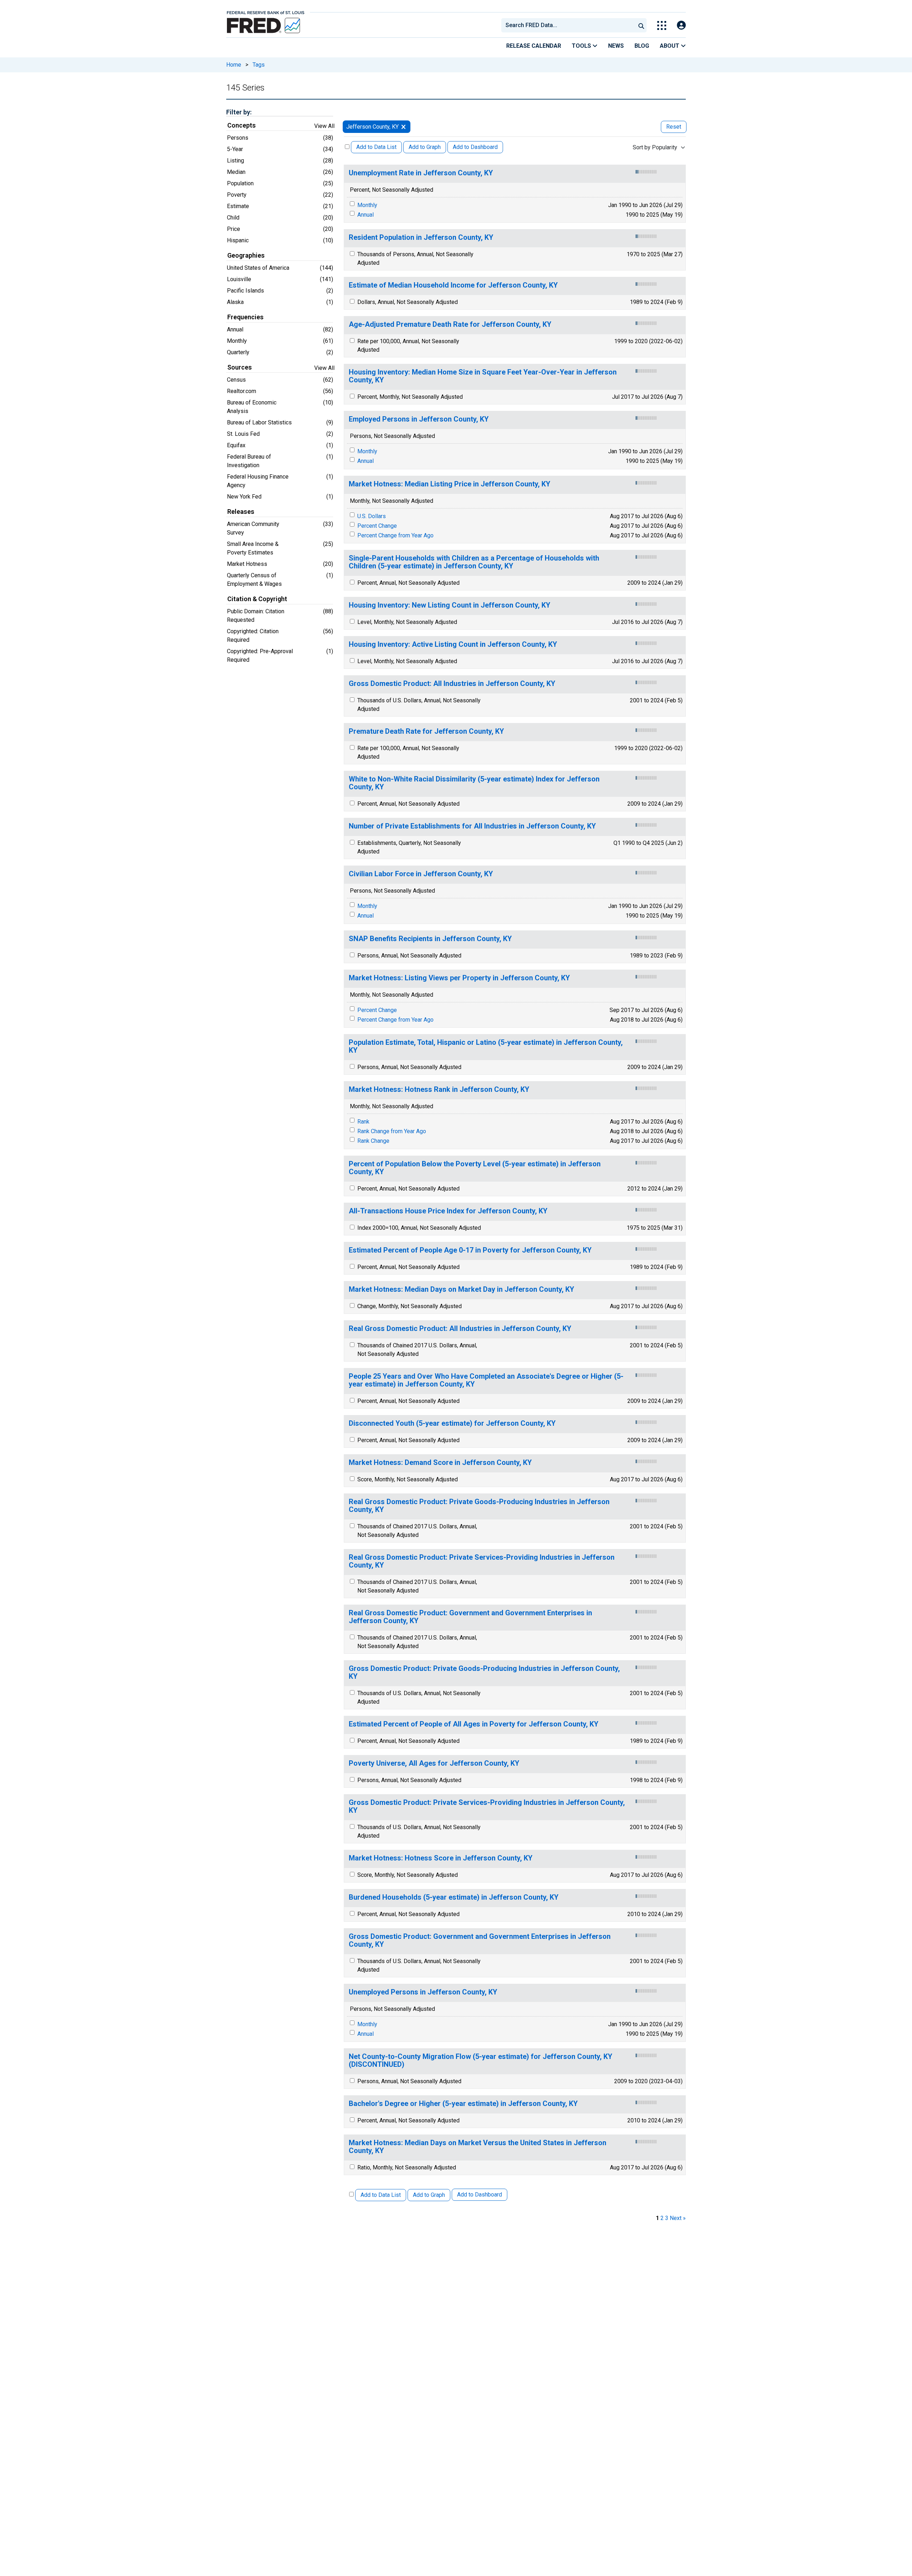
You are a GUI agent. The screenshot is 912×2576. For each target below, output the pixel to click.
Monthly (367, 205)
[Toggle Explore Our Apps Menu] (662, 25)
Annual (366, 215)
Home (234, 65)
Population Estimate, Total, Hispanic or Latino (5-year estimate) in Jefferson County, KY (486, 1046)
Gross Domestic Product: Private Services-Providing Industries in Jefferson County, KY (487, 1806)
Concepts (242, 125)
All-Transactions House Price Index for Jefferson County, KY (448, 1211)
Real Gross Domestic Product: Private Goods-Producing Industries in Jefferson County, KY (479, 1506)
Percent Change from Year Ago (395, 535)
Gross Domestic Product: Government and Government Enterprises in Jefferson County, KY (480, 1940)
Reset (674, 127)
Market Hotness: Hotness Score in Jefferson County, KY (441, 1858)
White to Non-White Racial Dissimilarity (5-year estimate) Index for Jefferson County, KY (474, 783)
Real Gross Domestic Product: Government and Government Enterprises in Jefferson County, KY (470, 1617)
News (616, 46)
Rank (363, 1122)
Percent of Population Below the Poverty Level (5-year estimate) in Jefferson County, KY (475, 1168)
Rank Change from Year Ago (392, 1131)
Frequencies (245, 317)
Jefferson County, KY (372, 127)
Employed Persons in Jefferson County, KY (419, 419)
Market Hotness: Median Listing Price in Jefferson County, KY (450, 484)
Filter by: (239, 112)
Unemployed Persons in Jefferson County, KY (423, 1992)
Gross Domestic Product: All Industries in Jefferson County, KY (452, 684)
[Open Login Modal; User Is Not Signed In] (681, 25)
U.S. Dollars (372, 516)
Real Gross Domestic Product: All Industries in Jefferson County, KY (460, 1329)
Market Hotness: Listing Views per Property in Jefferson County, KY (459, 978)
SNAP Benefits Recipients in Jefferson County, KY (430, 939)
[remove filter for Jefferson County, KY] (403, 127)
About (670, 46)
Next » (678, 2218)
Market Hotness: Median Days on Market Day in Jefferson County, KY (462, 1289)
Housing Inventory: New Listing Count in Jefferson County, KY (450, 605)
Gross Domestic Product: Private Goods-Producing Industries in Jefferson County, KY (484, 1672)
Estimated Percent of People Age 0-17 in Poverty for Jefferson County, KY (470, 1250)
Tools (582, 46)
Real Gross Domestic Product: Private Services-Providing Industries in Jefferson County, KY (482, 1561)
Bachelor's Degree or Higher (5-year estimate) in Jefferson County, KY (463, 2104)
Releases (241, 512)
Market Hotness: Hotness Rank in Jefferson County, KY (439, 1090)
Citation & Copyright (257, 599)
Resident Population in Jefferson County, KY (421, 238)
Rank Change (373, 1141)
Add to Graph (425, 147)
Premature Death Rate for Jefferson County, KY (426, 731)
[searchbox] (570, 25)
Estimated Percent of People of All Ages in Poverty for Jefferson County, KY (474, 1724)
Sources (240, 367)
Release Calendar (534, 46)
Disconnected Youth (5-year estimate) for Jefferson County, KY (452, 1423)
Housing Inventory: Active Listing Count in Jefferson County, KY (453, 644)
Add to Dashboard (475, 147)
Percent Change (377, 526)
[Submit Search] (641, 25)
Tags (259, 65)
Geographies (246, 255)
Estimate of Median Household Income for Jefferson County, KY (453, 285)
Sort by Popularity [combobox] (655, 147)
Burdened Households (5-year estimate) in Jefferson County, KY (454, 1897)
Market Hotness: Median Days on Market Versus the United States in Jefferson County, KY (478, 2147)
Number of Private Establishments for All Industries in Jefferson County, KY (472, 826)
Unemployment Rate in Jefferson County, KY (421, 173)
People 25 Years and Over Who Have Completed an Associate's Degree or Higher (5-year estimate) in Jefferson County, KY (486, 1380)
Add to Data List (376, 147)
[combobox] (568, 25)
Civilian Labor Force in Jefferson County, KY (421, 874)
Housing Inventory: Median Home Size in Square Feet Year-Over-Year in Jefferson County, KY (483, 376)
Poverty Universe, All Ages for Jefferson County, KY (434, 1763)
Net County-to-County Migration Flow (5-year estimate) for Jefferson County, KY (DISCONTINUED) (481, 2061)
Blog (642, 46)
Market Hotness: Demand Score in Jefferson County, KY (440, 1463)
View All (324, 126)
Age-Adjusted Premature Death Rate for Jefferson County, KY (450, 324)
